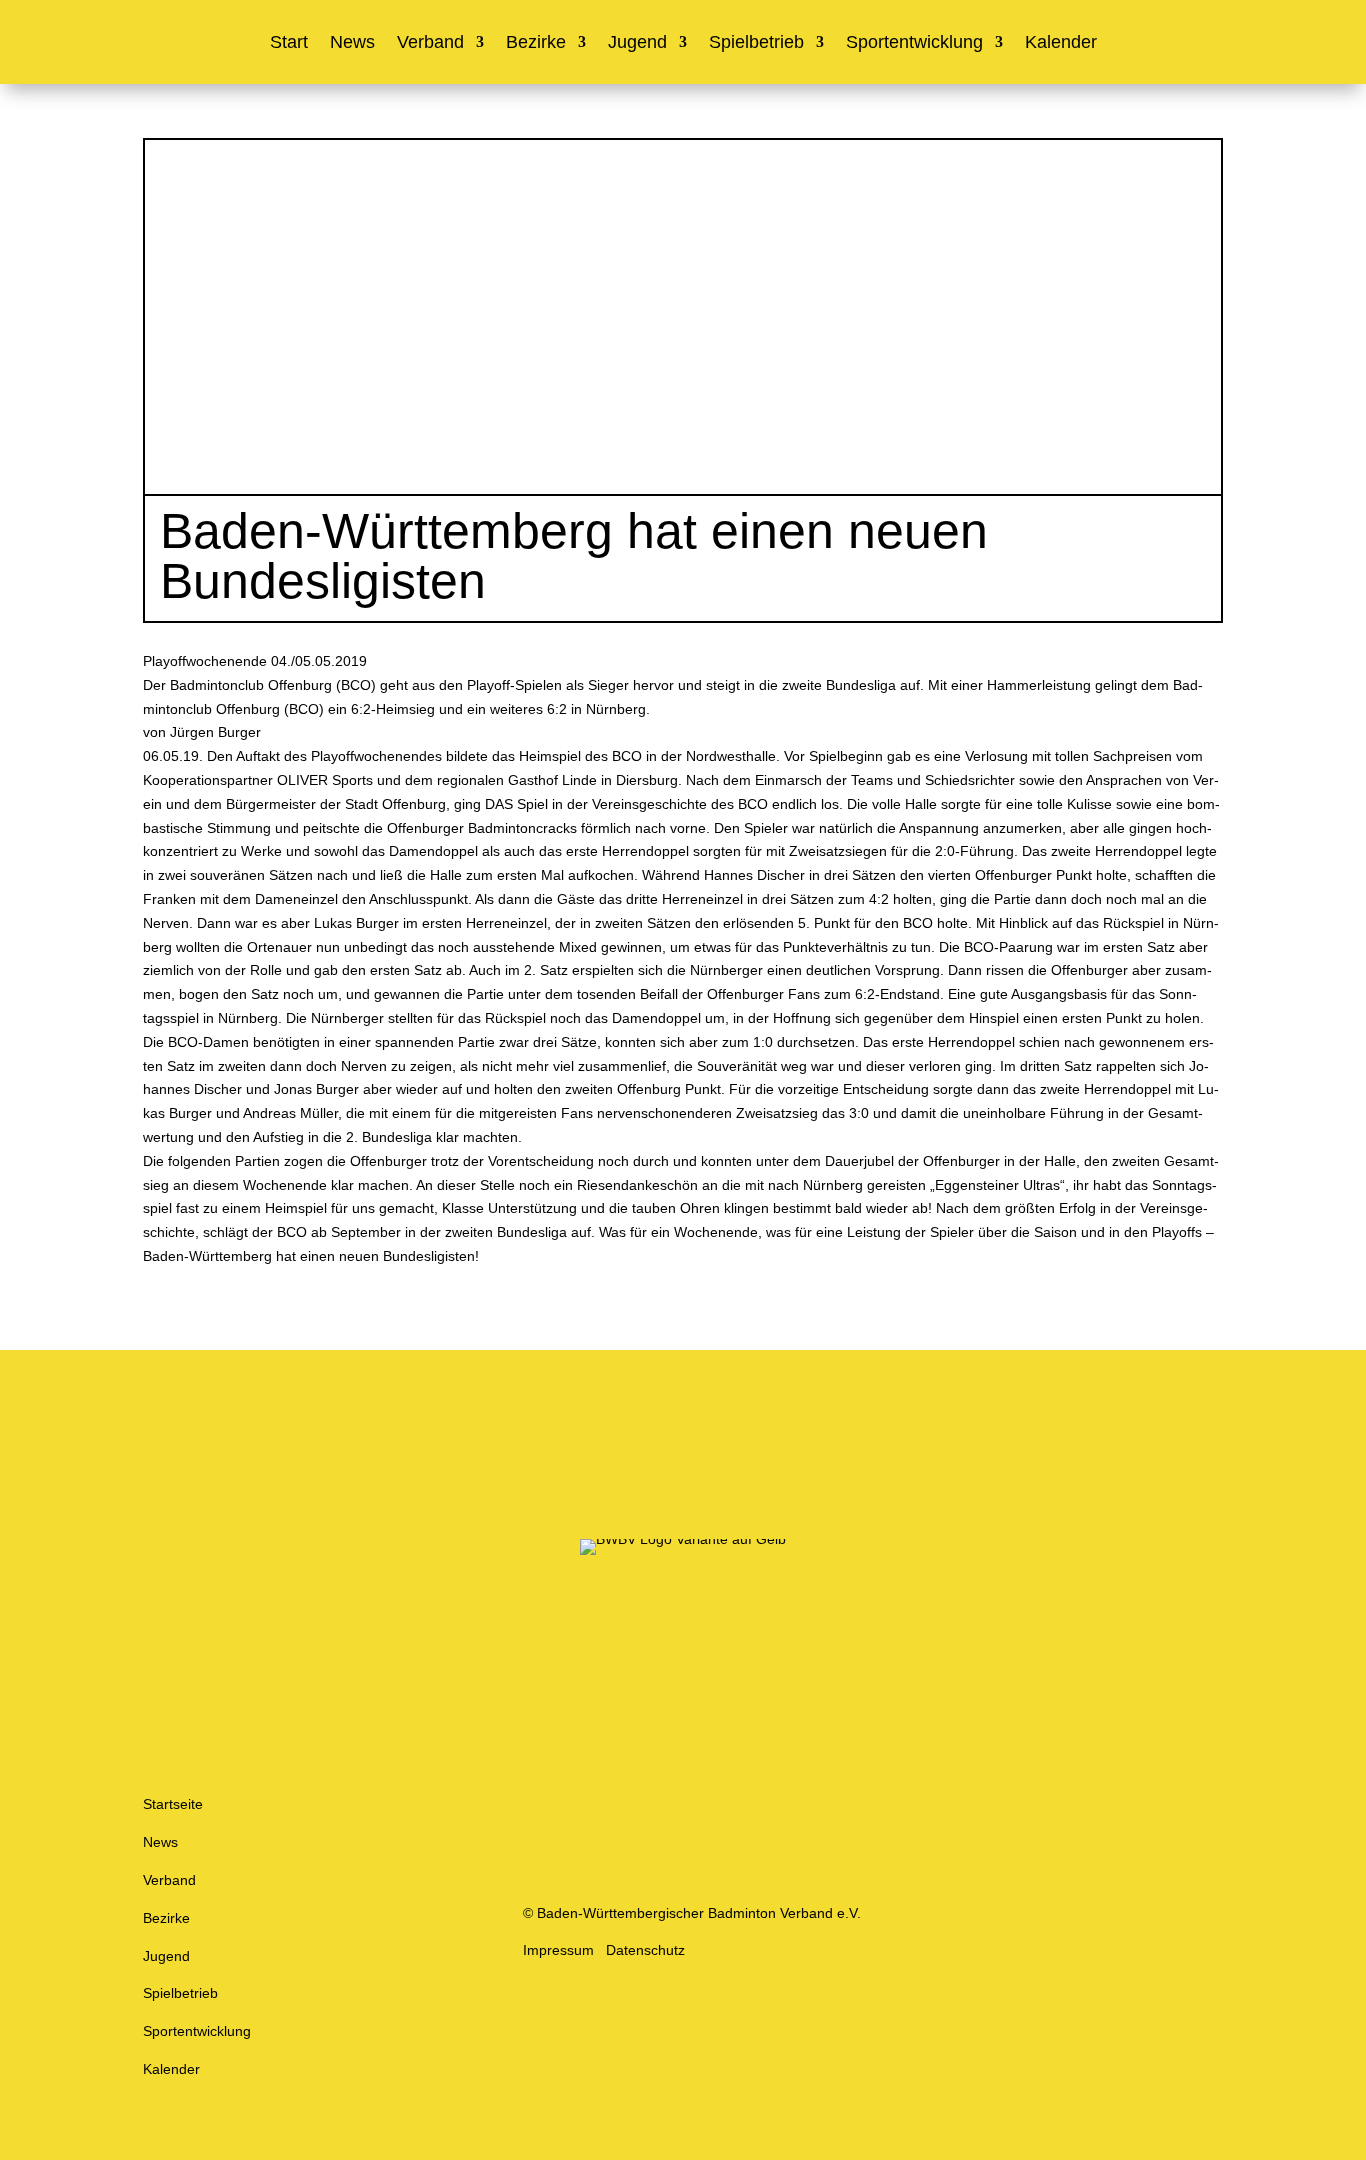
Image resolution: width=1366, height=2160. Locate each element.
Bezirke (536, 43)
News (352, 43)
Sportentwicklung (914, 43)
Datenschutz (645, 1950)
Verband (430, 43)
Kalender (1061, 43)
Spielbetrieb (756, 43)
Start (289, 43)
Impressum (558, 1950)
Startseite (173, 1804)
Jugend (637, 43)
